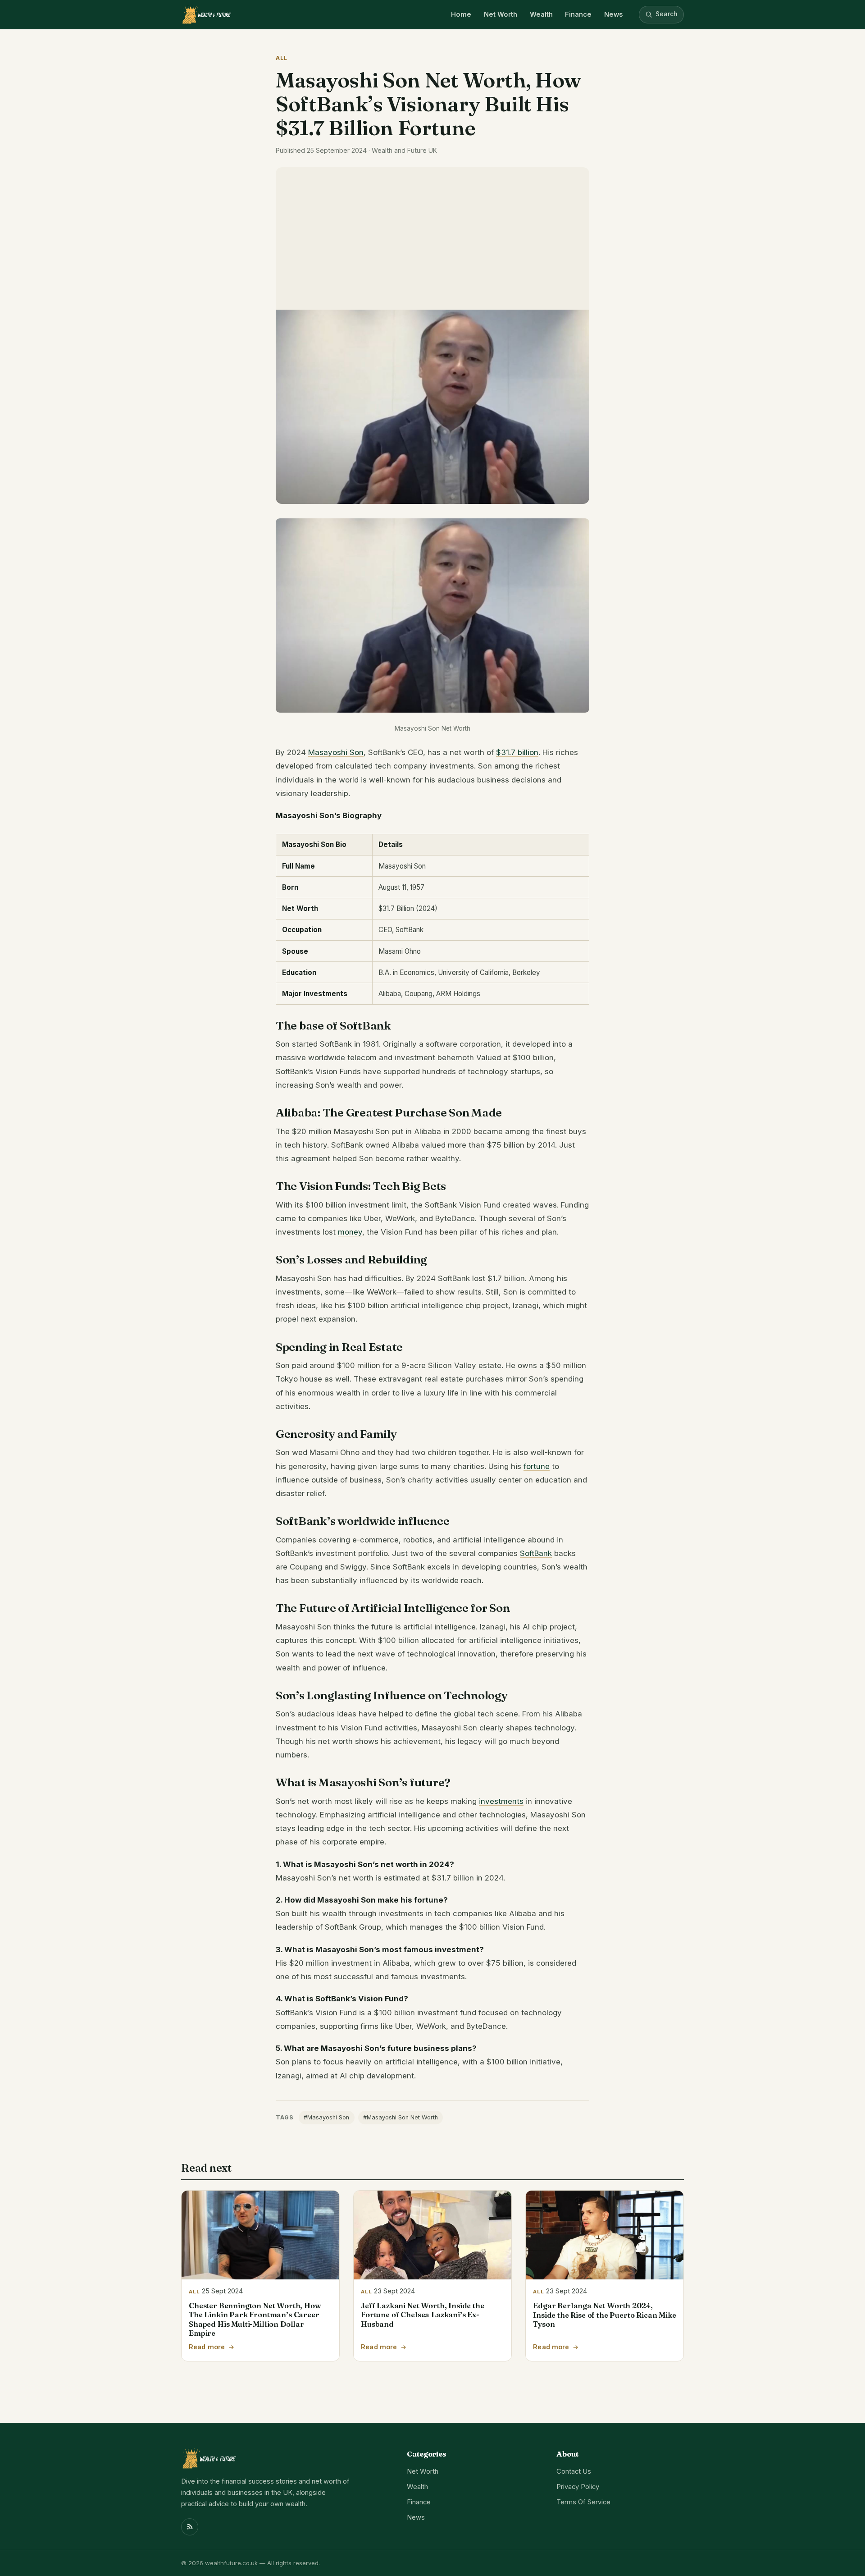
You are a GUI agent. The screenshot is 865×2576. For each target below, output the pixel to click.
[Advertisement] (432, 235)
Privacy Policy (578, 2487)
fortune (537, 1466)
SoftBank (536, 1553)
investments (501, 1801)
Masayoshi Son (336, 752)
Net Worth (501, 14)
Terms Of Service (583, 2502)
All (282, 58)
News (613, 14)
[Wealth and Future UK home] (206, 14)
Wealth (541, 14)
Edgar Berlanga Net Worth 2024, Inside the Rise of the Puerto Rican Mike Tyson (604, 2315)
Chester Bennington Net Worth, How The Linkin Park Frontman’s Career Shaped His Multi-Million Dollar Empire (255, 2319)
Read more (207, 2347)
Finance (578, 14)
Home (461, 14)
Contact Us (574, 2471)
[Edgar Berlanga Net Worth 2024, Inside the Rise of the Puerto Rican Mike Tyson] (605, 2235)
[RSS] (190, 2527)
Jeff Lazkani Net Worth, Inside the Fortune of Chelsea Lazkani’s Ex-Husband (422, 2315)
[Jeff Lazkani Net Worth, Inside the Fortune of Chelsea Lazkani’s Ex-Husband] (432, 2235)
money (350, 1232)
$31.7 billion (517, 752)
